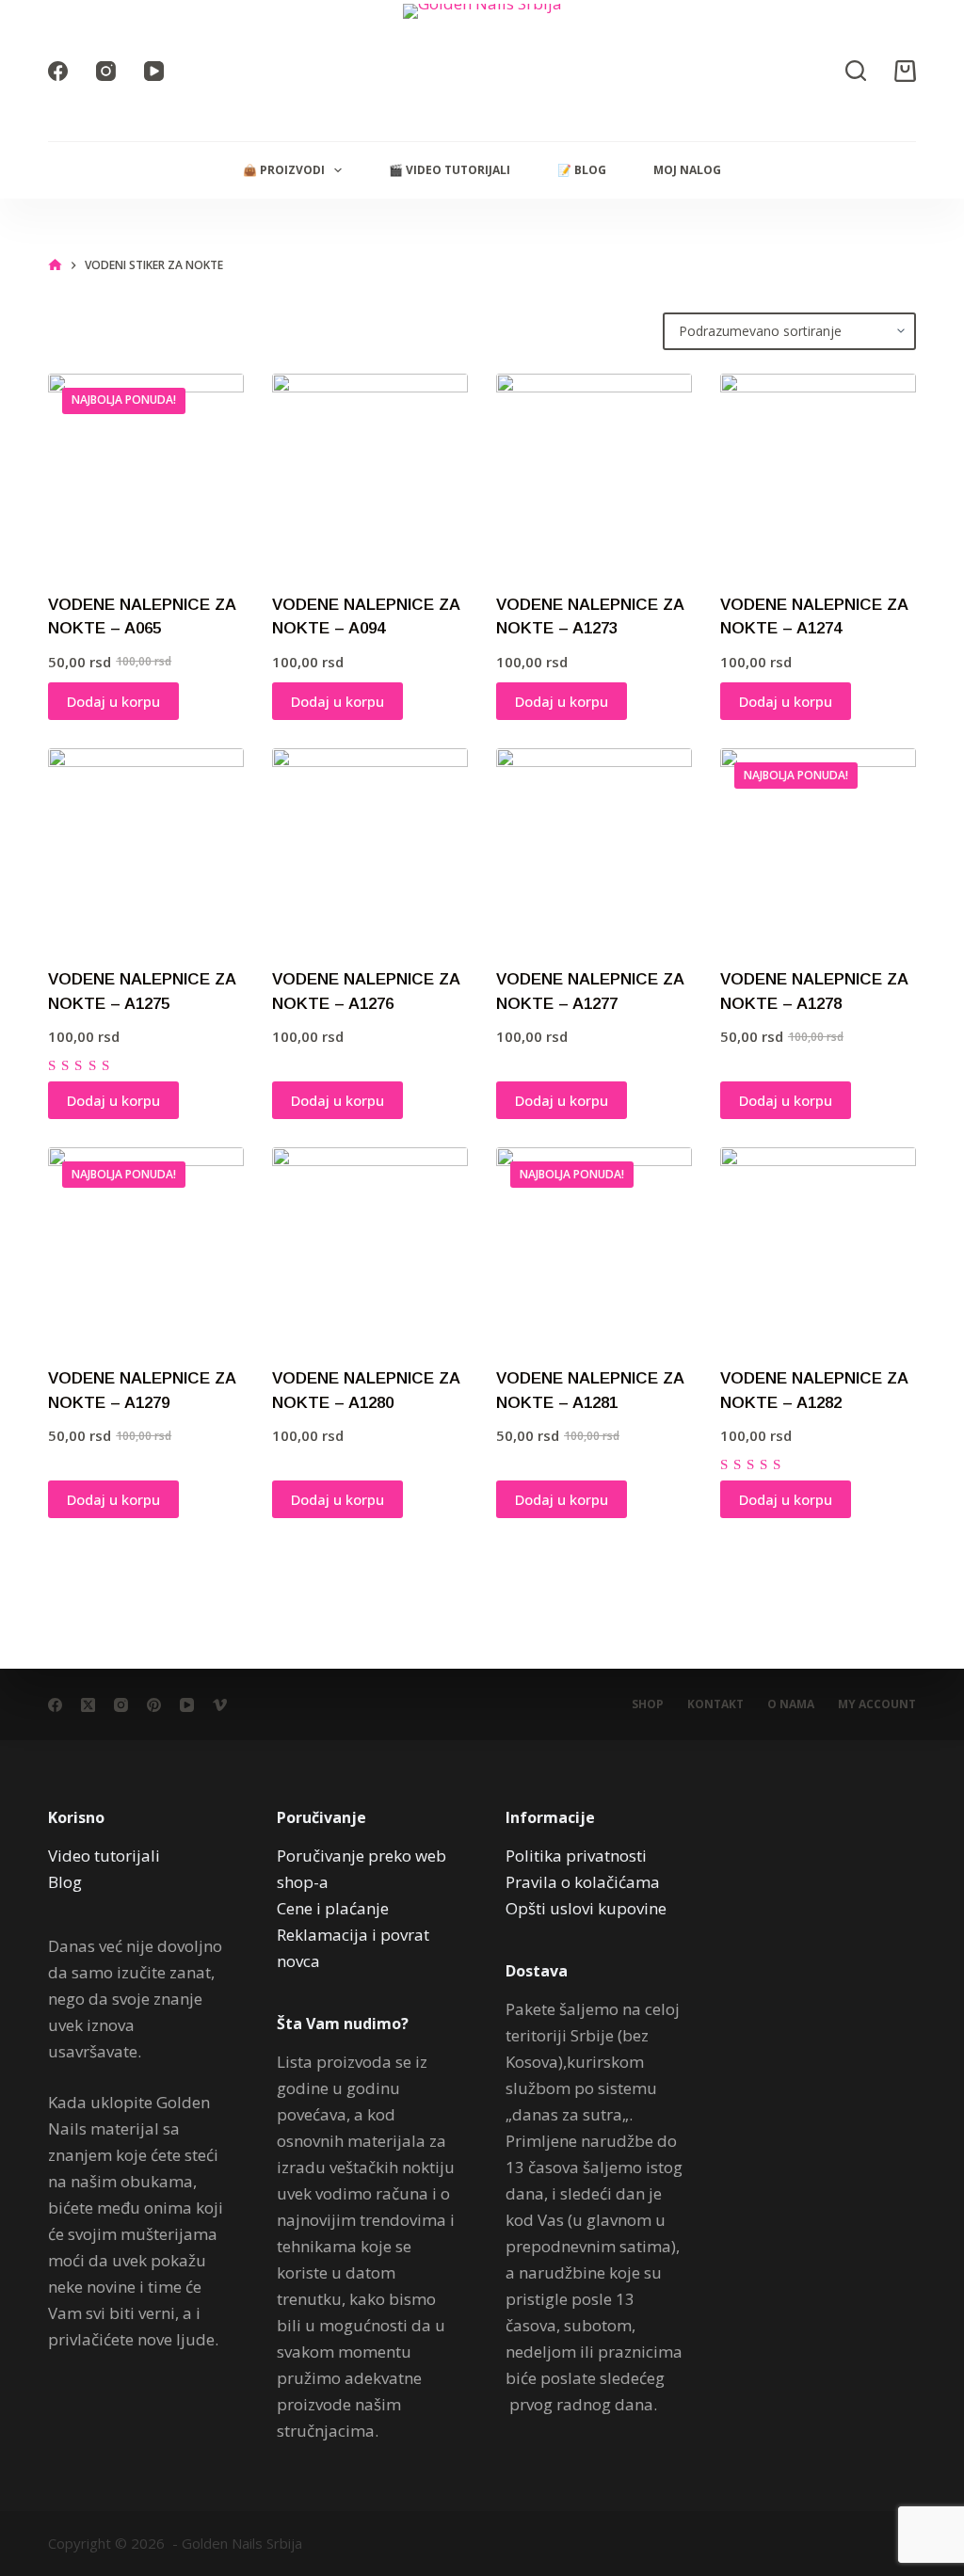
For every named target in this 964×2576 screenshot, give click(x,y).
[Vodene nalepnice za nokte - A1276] (370, 846)
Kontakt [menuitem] (715, 1704)
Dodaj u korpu (113, 701)
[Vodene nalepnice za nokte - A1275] (146, 846)
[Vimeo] (220, 1705)
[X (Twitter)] (88, 1705)
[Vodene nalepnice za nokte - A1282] (818, 1245)
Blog (65, 1882)
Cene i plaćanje (333, 1908)
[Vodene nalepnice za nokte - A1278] (818, 846)
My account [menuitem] (877, 1704)
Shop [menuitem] (648, 1704)
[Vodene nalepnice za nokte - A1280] (370, 1245)
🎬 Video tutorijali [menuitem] (450, 170)
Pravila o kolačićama (583, 1882)
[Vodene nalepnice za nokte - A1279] (146, 1245)
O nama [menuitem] (791, 1704)
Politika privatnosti (576, 1856)
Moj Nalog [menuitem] (687, 170)
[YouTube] (154, 71)
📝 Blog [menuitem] (582, 170)
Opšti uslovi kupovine (586, 1908)
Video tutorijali (104, 1856)
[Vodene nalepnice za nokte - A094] (370, 472)
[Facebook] (58, 71)
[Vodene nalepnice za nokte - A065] (146, 472)
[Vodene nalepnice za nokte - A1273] (594, 472)
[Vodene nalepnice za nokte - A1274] (818, 472)
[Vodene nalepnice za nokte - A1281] (594, 1245)
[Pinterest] (154, 1705)
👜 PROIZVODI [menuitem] (284, 170)
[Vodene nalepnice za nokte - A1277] (594, 846)
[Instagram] (106, 71)
